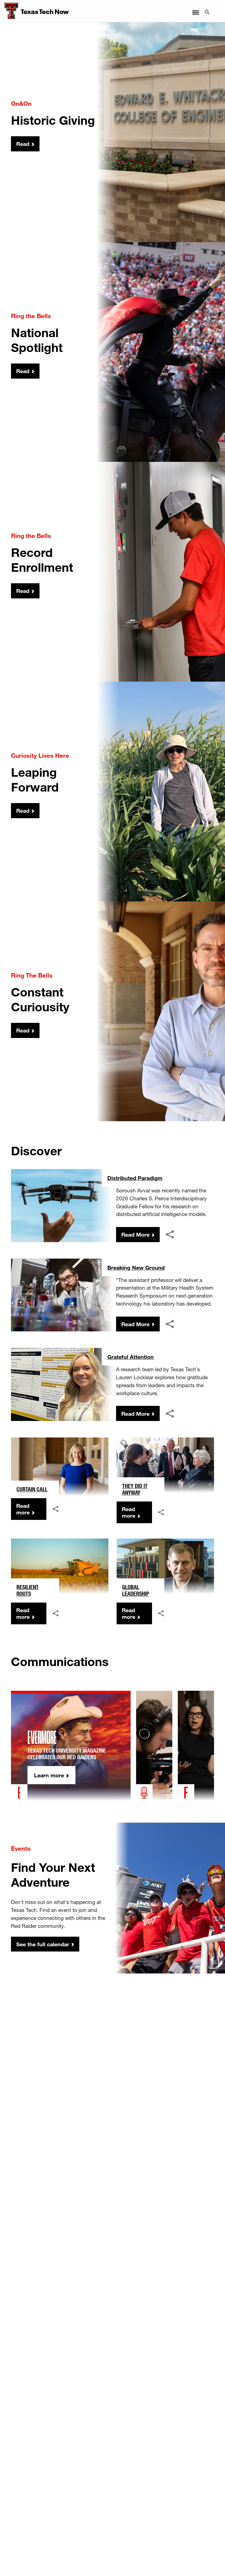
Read (23, 144)
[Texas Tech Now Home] (9, 11)
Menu (195, 9)
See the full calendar (43, 1944)
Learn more (49, 1775)
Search (208, 9)
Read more (23, 1509)
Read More (135, 1234)
